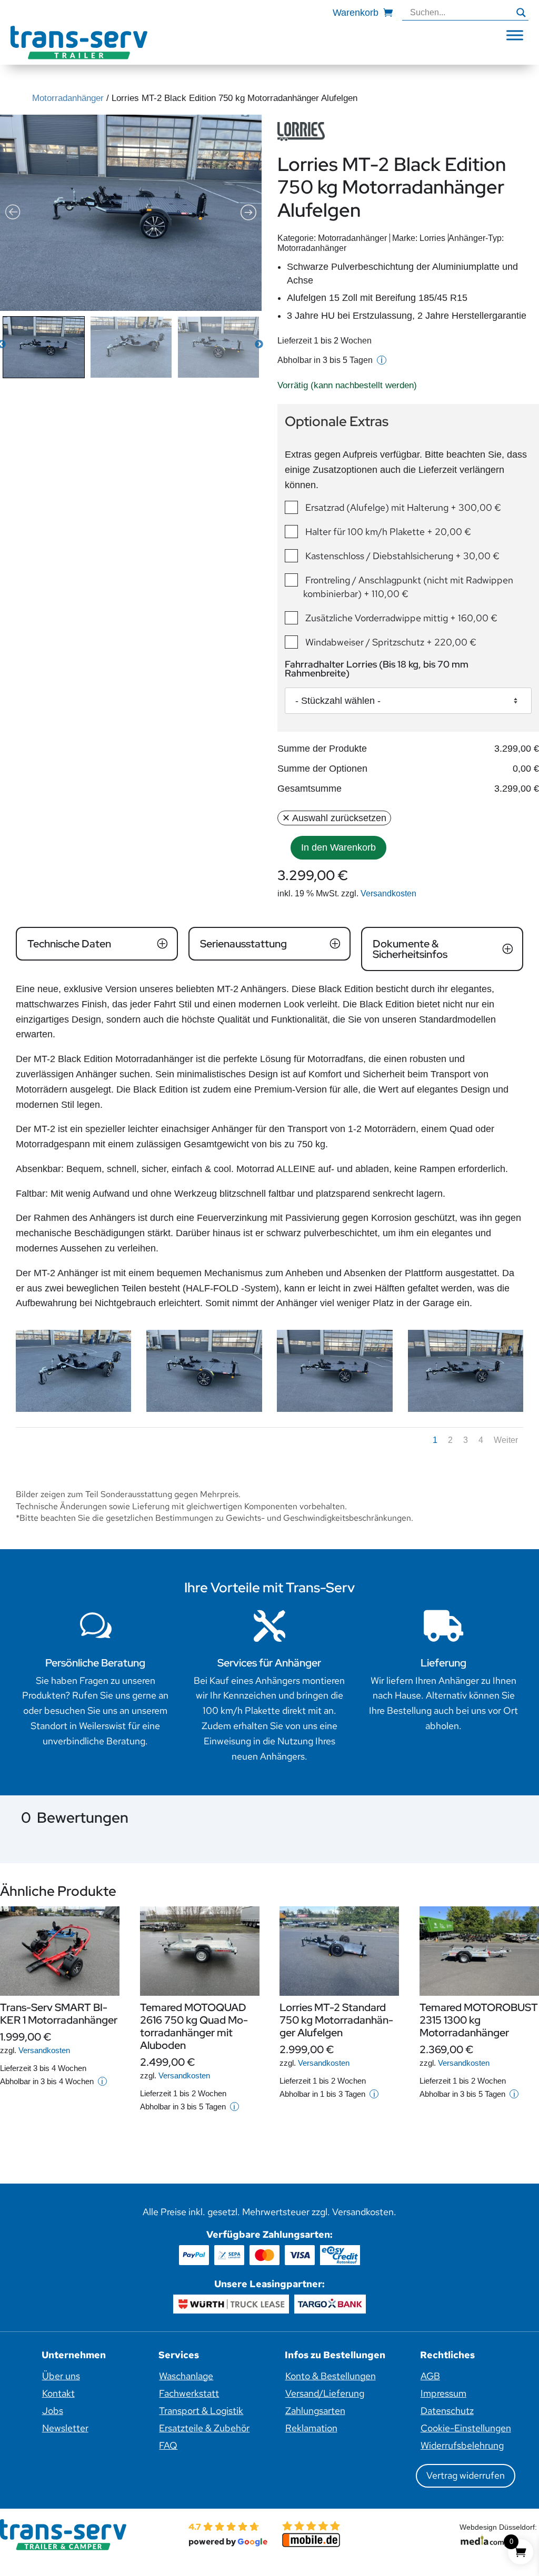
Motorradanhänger (68, 98)
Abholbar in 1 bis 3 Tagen (327, 2094)
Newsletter (65, 2428)
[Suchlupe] (521, 13)
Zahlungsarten (315, 2411)
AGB (430, 2376)
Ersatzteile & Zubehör (204, 2428)
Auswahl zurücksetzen (339, 818)
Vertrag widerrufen (466, 2475)
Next (259, 345)
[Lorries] (301, 132)
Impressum (443, 2393)
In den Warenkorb (338, 847)
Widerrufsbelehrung (462, 2445)
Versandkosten (388, 893)
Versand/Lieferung (325, 2393)
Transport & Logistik (201, 2411)
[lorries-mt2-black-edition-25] (204, 1409)
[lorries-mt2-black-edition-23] (466, 1409)
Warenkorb (356, 13)
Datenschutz (447, 2411)
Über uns (61, 2376)
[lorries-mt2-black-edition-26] (73, 1409)
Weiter (506, 1440)
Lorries (432, 238)
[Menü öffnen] (515, 35)
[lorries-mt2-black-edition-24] (335, 1409)
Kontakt (58, 2393)
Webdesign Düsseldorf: (499, 2527)
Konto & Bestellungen (331, 2376)
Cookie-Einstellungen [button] (466, 2428)
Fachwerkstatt (189, 2393)
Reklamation (311, 2428)
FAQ (168, 2445)
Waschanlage (186, 2376)
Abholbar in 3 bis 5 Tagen (330, 360)
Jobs (53, 2411)
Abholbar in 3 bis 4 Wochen (52, 2081)
